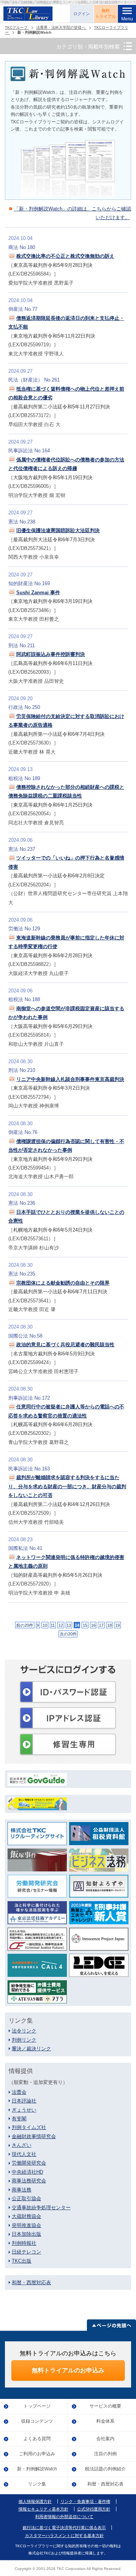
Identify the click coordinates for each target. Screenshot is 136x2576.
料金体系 (105, 2421)
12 (61, 1625)
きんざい (22, 2145)
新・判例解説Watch (37, 2469)
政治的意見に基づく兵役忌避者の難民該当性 (65, 1345)
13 (69, 1625)
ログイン (82, 14)
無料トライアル (106, 14)
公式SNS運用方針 (94, 2509)
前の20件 (25, 1625)
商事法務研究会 (29, 2181)
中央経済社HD (27, 2172)
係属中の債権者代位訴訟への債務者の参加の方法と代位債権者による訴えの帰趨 (66, 464)
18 (110, 1625)
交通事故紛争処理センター (41, 2208)
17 (101, 1625)
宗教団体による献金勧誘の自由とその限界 (63, 1283)
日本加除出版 (26, 2234)
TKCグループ (17, 27)
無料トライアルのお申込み (68, 2370)
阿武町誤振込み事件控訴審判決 (51, 654)
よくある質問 (37, 2439)
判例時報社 (24, 2243)
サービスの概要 (105, 2406)
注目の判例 (105, 2454)
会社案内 (105, 2439)
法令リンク (24, 2031)
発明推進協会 (26, 2225)
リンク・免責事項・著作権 (85, 2502)
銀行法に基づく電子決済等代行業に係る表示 (64, 2528)
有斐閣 (19, 2119)
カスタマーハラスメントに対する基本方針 (64, 2536)
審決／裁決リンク (31, 2049)
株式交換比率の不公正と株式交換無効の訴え (65, 256)
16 (93, 1625)
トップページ (37, 2406)
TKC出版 (22, 2261)
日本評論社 (24, 2101)
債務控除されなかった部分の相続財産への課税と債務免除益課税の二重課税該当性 (66, 791)
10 (45, 1625)
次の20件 (68, 1634)
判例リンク (24, 2040)
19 (117, 1625)
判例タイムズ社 (29, 2127)
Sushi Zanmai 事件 (38, 593)
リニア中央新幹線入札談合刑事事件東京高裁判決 (70, 1079)
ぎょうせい (24, 2110)
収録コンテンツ (37, 2421)
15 (85, 1625)
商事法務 (22, 2190)
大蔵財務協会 (26, 2216)
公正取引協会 (26, 2198)
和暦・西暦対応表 (31, 2282)
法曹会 (19, 2092)
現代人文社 (24, 2154)
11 (53, 1625)
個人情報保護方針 (35, 2502)
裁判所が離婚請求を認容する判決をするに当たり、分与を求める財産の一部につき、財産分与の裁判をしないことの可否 (67, 1486)
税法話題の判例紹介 (105, 2469)
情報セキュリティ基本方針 (43, 2509)
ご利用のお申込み (37, 2454)
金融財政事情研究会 (34, 2136)
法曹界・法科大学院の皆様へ (61, 27)
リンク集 (37, 2484)
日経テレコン (26, 2252)
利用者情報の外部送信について (64, 2517)
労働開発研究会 (29, 2163)
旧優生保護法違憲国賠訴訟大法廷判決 (58, 530)
